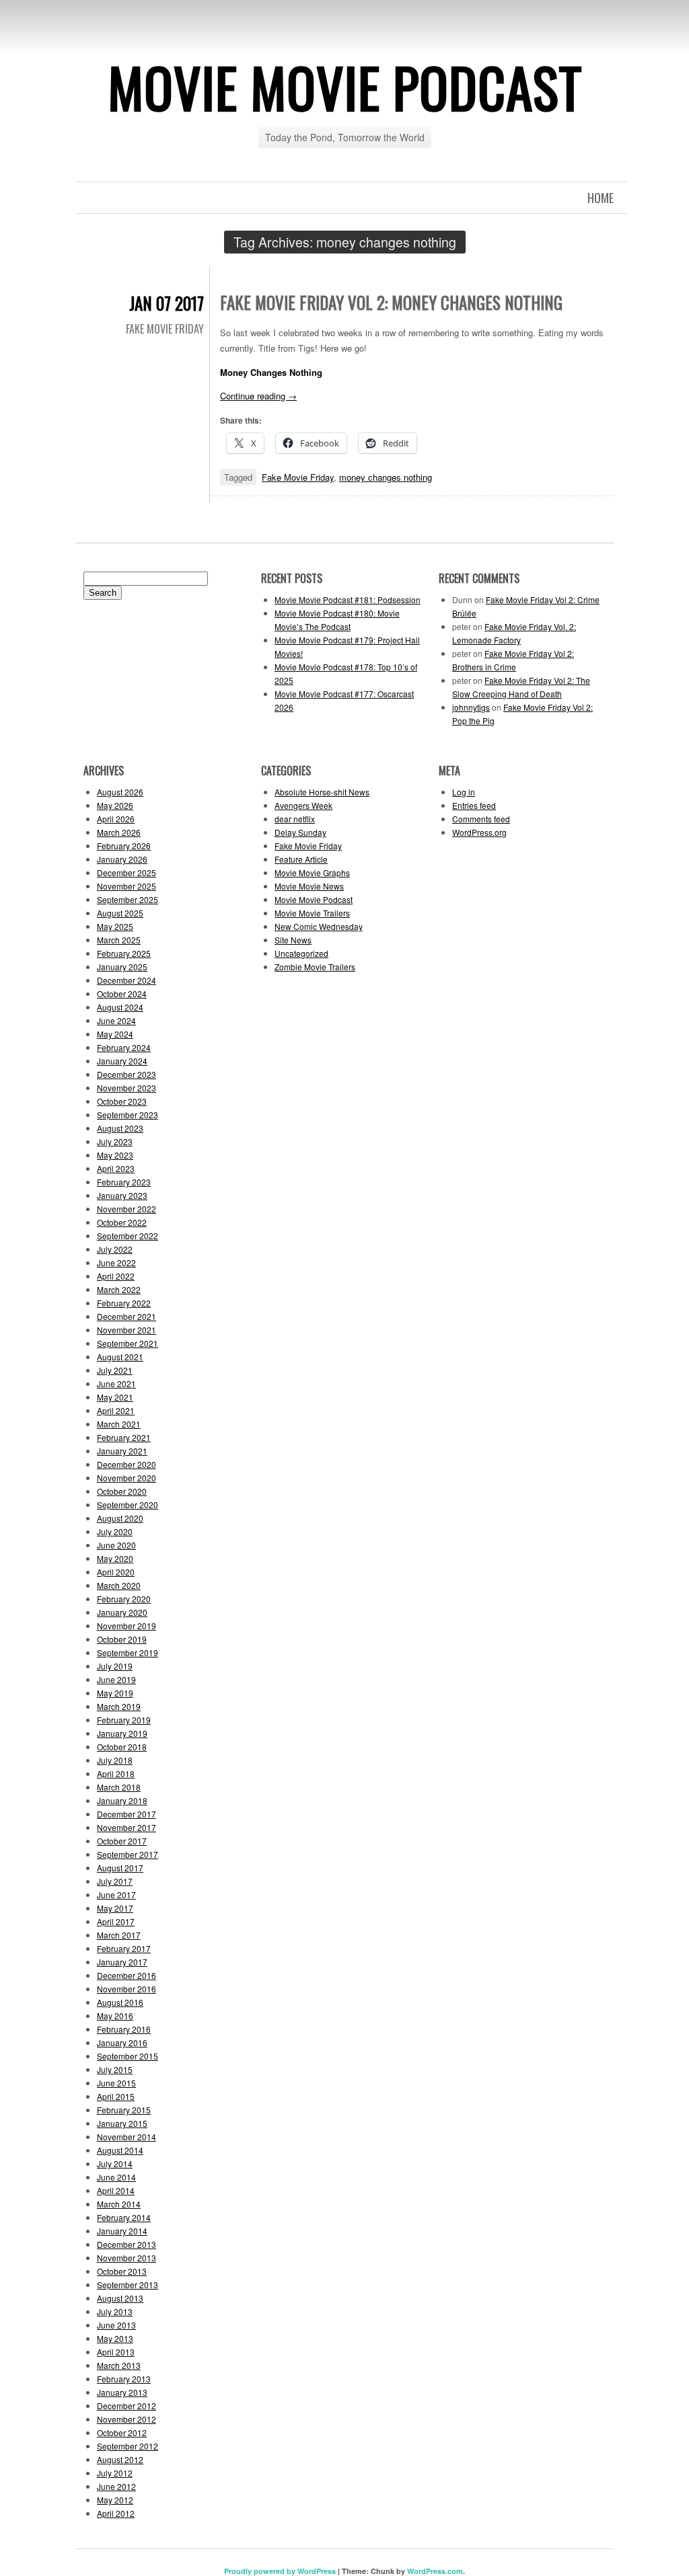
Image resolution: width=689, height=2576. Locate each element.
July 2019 (115, 1666)
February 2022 (124, 1303)
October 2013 (122, 2271)
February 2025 (124, 953)
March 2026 (119, 832)
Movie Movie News (309, 886)
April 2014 (116, 2190)
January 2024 (122, 1061)
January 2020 (122, 1612)
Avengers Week (303, 805)
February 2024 (124, 1047)
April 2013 (116, 2352)
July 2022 (115, 1249)
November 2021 (126, 1330)
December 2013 (126, 2244)
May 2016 (115, 2016)
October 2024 (122, 993)
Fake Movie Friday (165, 329)
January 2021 (122, 1451)
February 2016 (124, 2029)
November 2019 (126, 1626)
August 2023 (120, 1128)
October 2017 (122, 1841)
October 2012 (122, 2432)
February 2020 (124, 1599)
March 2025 (119, 940)
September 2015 (128, 2056)
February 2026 (124, 846)
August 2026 (120, 792)
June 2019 (116, 1679)
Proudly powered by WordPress (280, 2571)
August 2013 (120, 2298)
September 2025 (128, 899)
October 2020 (122, 1491)
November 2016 (126, 1989)
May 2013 (115, 2338)
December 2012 (126, 2406)
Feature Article (301, 859)
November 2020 (126, 1478)
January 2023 (122, 1195)
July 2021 (115, 1370)
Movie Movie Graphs (312, 872)
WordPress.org (479, 832)
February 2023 (124, 1182)
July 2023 (115, 1141)
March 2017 (119, 1935)
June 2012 (116, 2486)
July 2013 (115, 2311)
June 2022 (116, 1262)
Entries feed (474, 805)
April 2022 (116, 1276)
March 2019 (119, 1706)
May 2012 (115, 2500)
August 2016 (120, 2002)
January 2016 (122, 2042)
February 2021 (124, 1437)
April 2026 (116, 819)
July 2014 (115, 2163)
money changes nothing (386, 477)
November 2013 (126, 2258)
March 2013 (119, 2365)
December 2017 (126, 1814)
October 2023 (122, 1101)
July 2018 (115, 1760)
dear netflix (295, 819)
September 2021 (128, 1343)
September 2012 (128, 2446)
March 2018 (119, 1787)
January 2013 (122, 2392)
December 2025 (126, 872)
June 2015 (116, 2083)
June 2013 (116, 2325)
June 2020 (116, 1545)
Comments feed (481, 819)
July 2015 (115, 2069)
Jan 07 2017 (167, 303)
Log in (464, 792)
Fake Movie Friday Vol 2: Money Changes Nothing (391, 302)
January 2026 (122, 859)
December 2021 (126, 1316)
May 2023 (115, 1155)
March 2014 (119, 2204)
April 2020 (116, 1572)
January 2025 (122, 967)
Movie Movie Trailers (312, 913)
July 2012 (115, 2473)
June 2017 (116, 1895)
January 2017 (122, 1962)
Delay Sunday (300, 832)
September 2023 (128, 1115)
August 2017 (120, 1868)
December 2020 (126, 1464)
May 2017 (115, 1908)
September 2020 (128, 1505)
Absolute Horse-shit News (322, 792)
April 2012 (116, 2513)
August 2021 (120, 1357)
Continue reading (258, 396)
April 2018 (116, 1773)
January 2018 (122, 1800)
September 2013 (128, 2285)
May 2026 (115, 805)
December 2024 (126, 980)
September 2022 (128, 1236)
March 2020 (119, 1585)
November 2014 (126, 2137)
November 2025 (126, 886)
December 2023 (126, 1074)
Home (601, 198)
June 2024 (116, 1020)
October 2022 (122, 1222)
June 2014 (116, 2177)
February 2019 (124, 1720)
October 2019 (122, 1639)
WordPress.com (435, 2571)
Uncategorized (301, 953)
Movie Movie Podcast (345, 87)
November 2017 (126, 1827)
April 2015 (116, 2096)
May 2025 (115, 926)
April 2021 (116, 1410)
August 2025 (120, 913)
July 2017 (115, 1881)
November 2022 (126, 1209)
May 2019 (115, 1693)
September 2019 (128, 1652)
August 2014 (120, 2150)
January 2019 (122, 1733)
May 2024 (115, 1034)
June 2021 (116, 1383)
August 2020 (120, 1518)
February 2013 (124, 2379)
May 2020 (115, 1558)
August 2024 (120, 1007)
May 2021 (115, 1397)
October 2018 (122, 1747)
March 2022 (119, 1289)
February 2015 (124, 2110)
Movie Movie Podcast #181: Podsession (348, 599)
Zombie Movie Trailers (315, 967)
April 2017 (116, 1921)
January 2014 (122, 2231)
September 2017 (128, 1854)
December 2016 (126, 1975)
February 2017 (124, 1948)
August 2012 (120, 2459)
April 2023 (116, 1168)
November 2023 (126, 1088)
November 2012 (126, 2419)
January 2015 (122, 2123)
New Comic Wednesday (319, 926)
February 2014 (124, 2217)
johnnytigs (471, 707)
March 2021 (119, 1424)
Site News (293, 940)
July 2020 (115, 1531)
